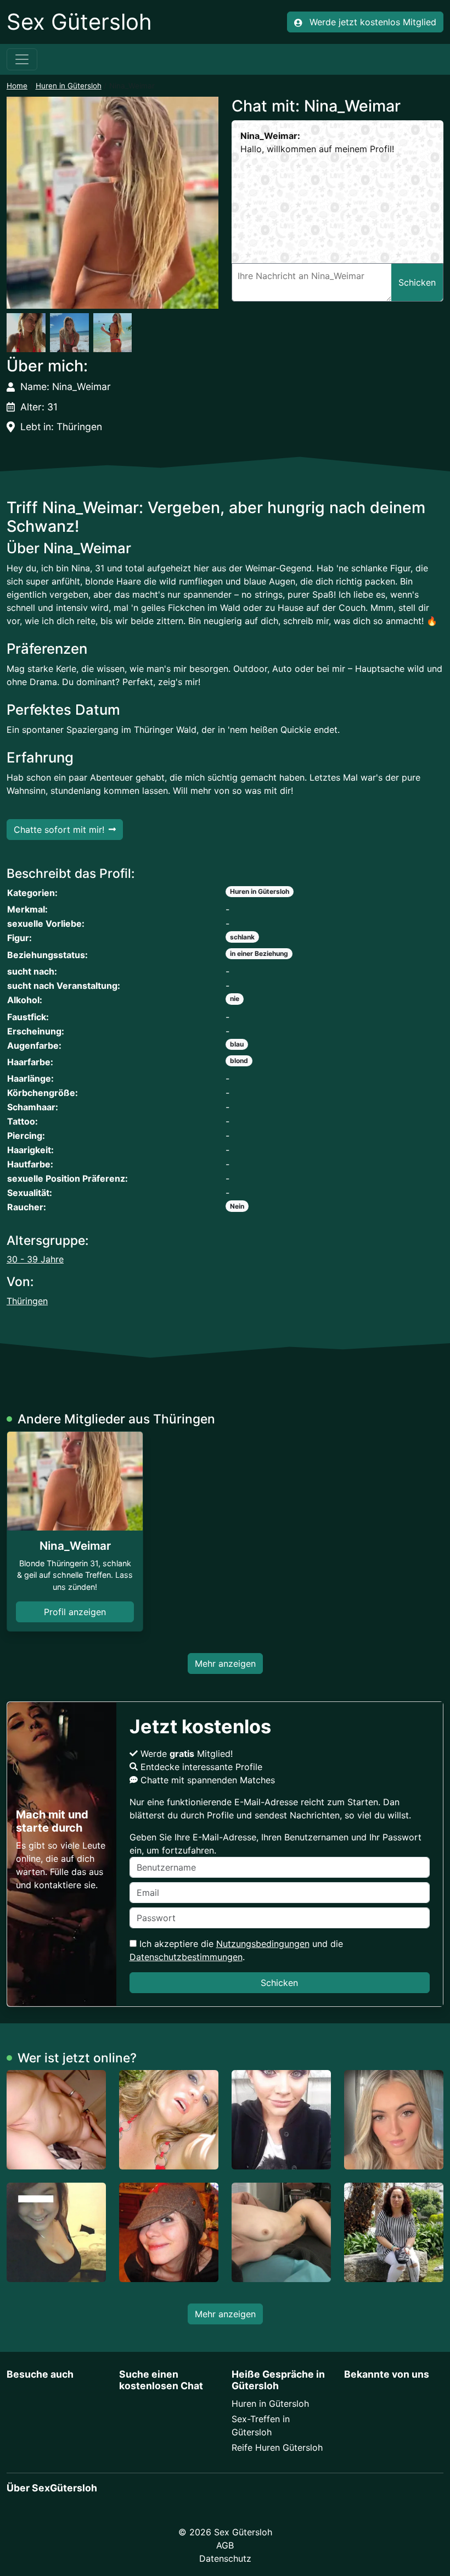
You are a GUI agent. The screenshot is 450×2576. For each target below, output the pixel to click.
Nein (237, 1206)
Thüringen (27, 1301)
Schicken (279, 1983)
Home (17, 86)
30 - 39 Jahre (35, 1259)
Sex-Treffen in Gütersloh (261, 2425)
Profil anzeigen (75, 1612)
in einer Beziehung (259, 953)
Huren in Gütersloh (69, 86)
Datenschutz (225, 2558)
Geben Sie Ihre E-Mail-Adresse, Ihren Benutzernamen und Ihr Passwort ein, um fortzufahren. (275, 1844)
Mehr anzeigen (225, 1663)
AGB (225, 2545)
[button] (113, 203)
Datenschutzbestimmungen (186, 1957)
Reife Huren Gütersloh (277, 2447)
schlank (242, 937)
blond (239, 1061)
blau (237, 1044)
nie (235, 998)
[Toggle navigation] (22, 59)
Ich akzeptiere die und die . (236, 1950)
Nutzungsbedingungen (263, 1944)
